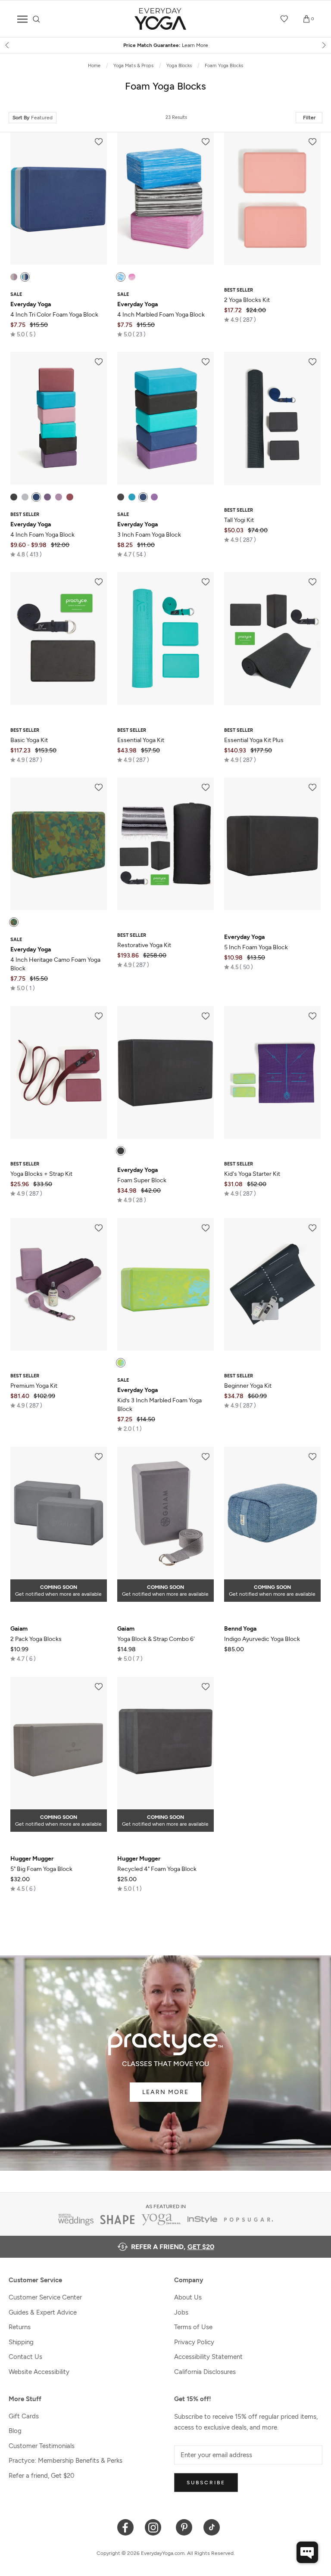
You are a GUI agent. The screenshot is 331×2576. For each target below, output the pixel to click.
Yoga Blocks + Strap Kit (41, 1174)
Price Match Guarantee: (143, 45)
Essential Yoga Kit (141, 740)
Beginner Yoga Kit (248, 1386)
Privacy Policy (194, 2342)
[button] (23, 334)
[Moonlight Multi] (121, 277)
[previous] (8, 45)
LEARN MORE (165, 2092)
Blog (15, 2431)
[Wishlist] (284, 19)
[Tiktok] (212, 2527)
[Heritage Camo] (14, 922)
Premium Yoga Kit (34, 1386)
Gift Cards (24, 2416)
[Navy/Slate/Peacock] (25, 277)
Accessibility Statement (208, 2357)
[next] (323, 45)
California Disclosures (205, 2372)
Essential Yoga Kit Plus (254, 740)
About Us (188, 2297)
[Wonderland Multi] (132, 277)
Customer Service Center (45, 2297)
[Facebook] (126, 2527)
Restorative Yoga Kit (144, 945)
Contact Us (25, 2357)
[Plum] (47, 497)
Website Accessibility (39, 2372)
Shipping (21, 2342)
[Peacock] (132, 497)
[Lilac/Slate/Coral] (14, 277)
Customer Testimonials (42, 2446)
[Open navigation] (22, 19)
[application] (307, 2552)
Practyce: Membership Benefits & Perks (66, 2461)
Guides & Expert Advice (43, 2312)
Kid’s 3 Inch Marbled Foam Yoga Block (159, 1400)
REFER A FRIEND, (173, 2247)
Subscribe (206, 2483)
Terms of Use (193, 2327)
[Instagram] (155, 2527)
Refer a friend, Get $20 (42, 2476)
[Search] (36, 19)
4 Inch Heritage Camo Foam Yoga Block (55, 959)
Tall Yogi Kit (239, 520)
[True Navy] (36, 497)
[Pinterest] (184, 2527)
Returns (20, 2327)
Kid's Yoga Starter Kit (252, 1174)
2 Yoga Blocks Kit (247, 300)
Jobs (181, 2312)
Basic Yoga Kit (29, 740)
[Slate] (25, 497)
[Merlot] (70, 497)
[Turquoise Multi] (121, 1363)
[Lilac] (59, 497)
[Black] (14, 497)
